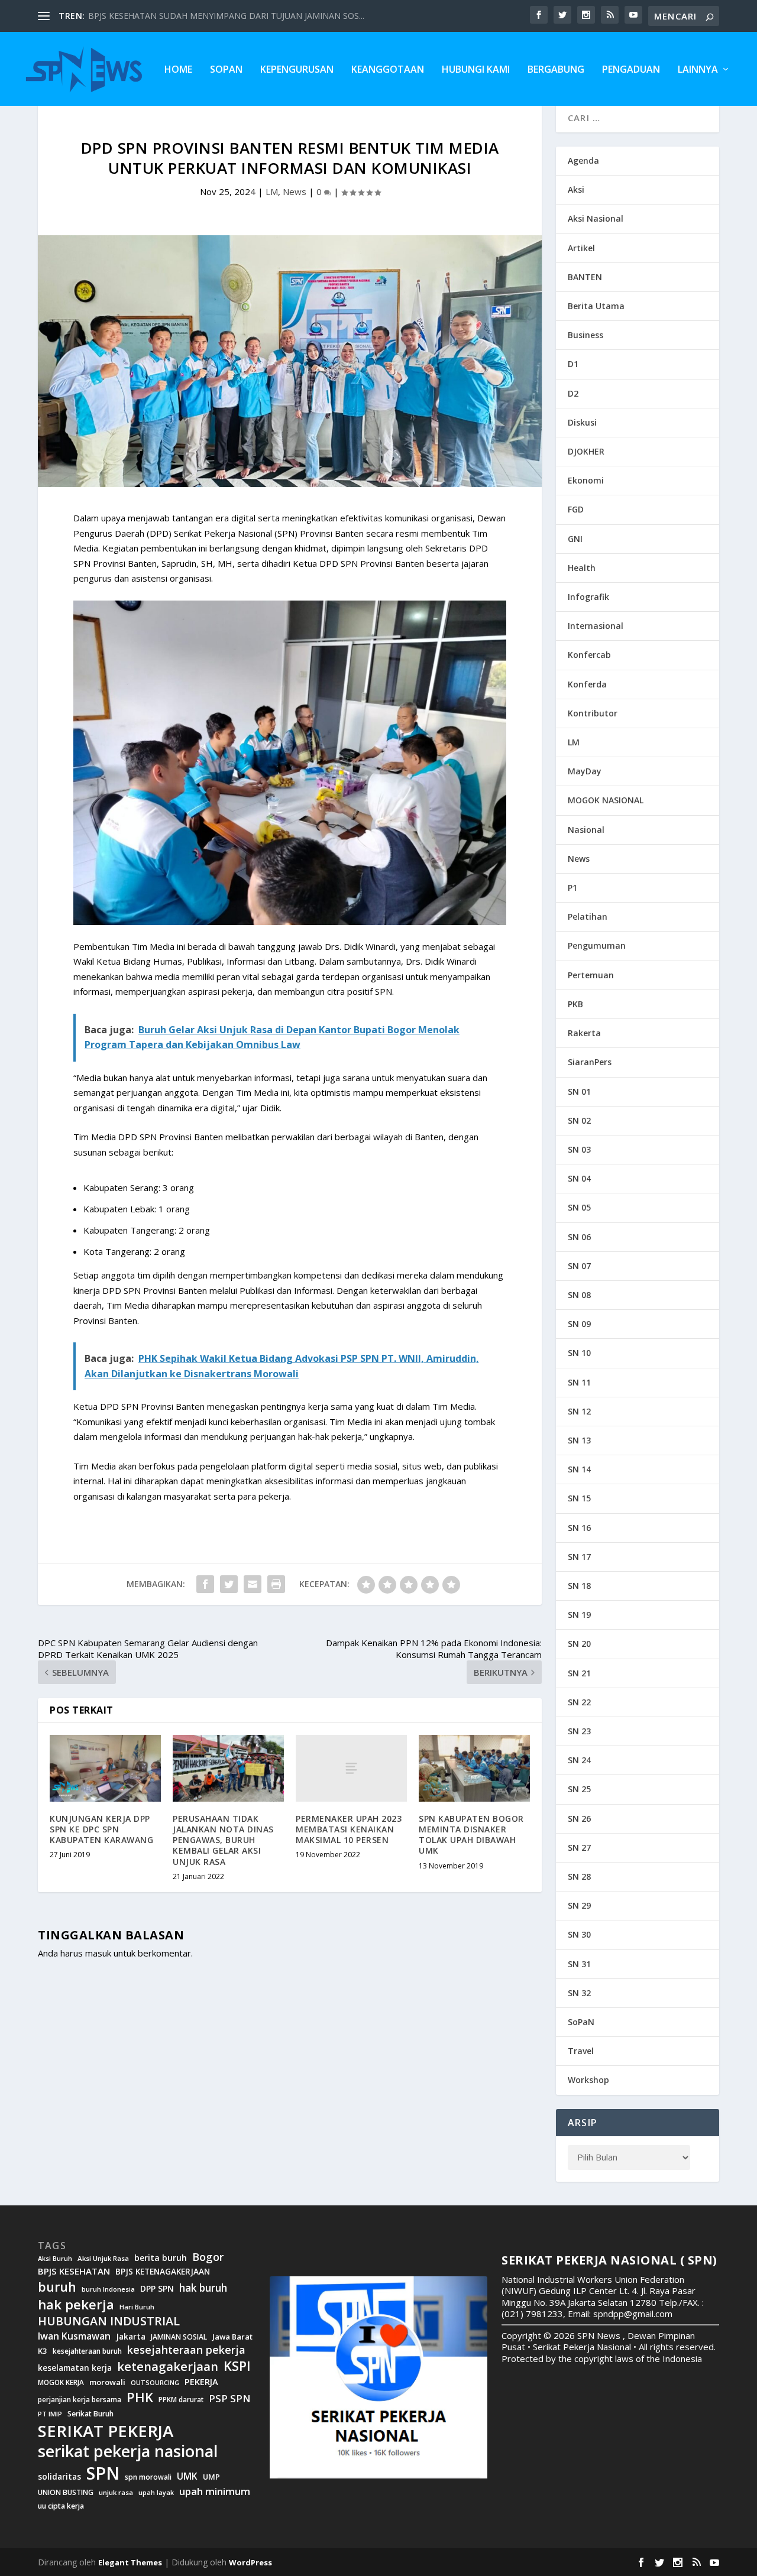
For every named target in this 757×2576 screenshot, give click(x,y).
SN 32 (579, 1993)
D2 (573, 393)
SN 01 (579, 1091)
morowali (107, 2382)
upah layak (156, 2493)
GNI (575, 539)
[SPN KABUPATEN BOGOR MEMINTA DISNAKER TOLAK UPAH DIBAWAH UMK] (474, 1768)
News (295, 192)
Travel (581, 2051)
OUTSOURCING (155, 2383)
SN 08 (579, 1295)
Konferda (587, 684)
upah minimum (215, 2491)
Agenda (583, 160)
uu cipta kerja (61, 2506)
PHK (140, 2397)
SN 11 (579, 1382)
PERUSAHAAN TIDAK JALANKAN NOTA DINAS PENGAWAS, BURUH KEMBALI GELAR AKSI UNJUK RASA (223, 1840)
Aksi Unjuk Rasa (103, 2259)
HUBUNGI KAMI (476, 70)
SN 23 (579, 1731)
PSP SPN (229, 2398)
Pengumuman (597, 945)
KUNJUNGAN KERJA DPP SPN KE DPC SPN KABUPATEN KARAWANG (101, 1829)
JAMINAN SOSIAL (179, 2337)
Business (585, 335)
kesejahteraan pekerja (186, 2350)
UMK (187, 2476)
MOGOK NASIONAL (606, 800)
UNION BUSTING (66, 2493)
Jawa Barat (232, 2337)
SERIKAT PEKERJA (106, 2431)
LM (272, 192)
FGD (576, 509)
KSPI (237, 2366)
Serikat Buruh (90, 2414)
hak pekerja (76, 2304)
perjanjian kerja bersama (80, 2400)
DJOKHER (586, 451)
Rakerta (584, 1033)
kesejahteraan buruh (87, 2351)
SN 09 (579, 1324)
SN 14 (579, 1469)
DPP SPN (157, 2289)
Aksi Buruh (55, 2259)
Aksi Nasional (596, 218)
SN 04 (579, 1178)
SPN (103, 2473)
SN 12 (579, 1411)
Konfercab (589, 655)
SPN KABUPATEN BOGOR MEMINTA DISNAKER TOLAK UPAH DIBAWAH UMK (471, 1835)
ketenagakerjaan (168, 2366)
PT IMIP (50, 2414)
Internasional (596, 626)
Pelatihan (588, 916)
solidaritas (59, 2477)
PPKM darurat (181, 2400)
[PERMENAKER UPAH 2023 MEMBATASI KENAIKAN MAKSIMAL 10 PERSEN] (351, 1768)
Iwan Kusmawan (74, 2336)
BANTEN (585, 277)
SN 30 (579, 1934)
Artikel (581, 248)
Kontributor (593, 713)
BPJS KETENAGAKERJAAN (163, 2272)
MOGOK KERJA (61, 2382)
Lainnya (698, 70)
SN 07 (579, 1266)
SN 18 (579, 1586)
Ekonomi (586, 480)
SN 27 (579, 1847)
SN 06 (579, 1237)
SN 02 (579, 1120)
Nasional (586, 830)
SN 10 (579, 1353)
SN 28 (579, 1876)
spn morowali (148, 2477)
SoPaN (226, 70)
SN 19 (579, 1615)
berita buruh (161, 2258)
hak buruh (203, 2288)
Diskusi (582, 422)
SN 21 (579, 1673)
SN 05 (579, 1207)
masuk (98, 1953)
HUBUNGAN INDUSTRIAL (109, 2321)
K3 (43, 2351)
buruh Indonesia (108, 2289)
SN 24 (579, 1760)
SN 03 (579, 1149)
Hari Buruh (137, 2307)
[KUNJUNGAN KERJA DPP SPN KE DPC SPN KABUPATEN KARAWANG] (105, 1768)
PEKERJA (201, 2382)
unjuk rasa (116, 2493)
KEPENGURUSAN (297, 70)
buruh (57, 2287)
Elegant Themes (130, 2562)
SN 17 (579, 1557)
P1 (572, 888)
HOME (178, 70)
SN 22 (579, 1702)
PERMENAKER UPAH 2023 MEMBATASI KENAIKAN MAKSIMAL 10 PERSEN (349, 1829)
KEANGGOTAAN (388, 70)
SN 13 (579, 1440)
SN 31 (579, 1964)
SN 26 (579, 1819)
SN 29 (579, 1905)
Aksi (576, 189)
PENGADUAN (631, 70)
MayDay (585, 771)
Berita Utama (596, 306)
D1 (573, 364)
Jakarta (131, 2337)
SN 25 (579, 1789)
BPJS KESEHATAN (74, 2271)
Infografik (588, 597)
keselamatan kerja (75, 2368)
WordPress (250, 2562)
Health (582, 568)
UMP (211, 2477)
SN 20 (579, 1644)
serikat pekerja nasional (128, 2452)
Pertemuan (591, 975)
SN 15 (579, 1498)
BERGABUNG (556, 70)
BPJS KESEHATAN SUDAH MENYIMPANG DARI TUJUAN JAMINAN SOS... (226, 16)
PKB (575, 1004)
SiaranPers (590, 1062)
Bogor (208, 2257)
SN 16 (579, 1528)
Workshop (588, 2080)
